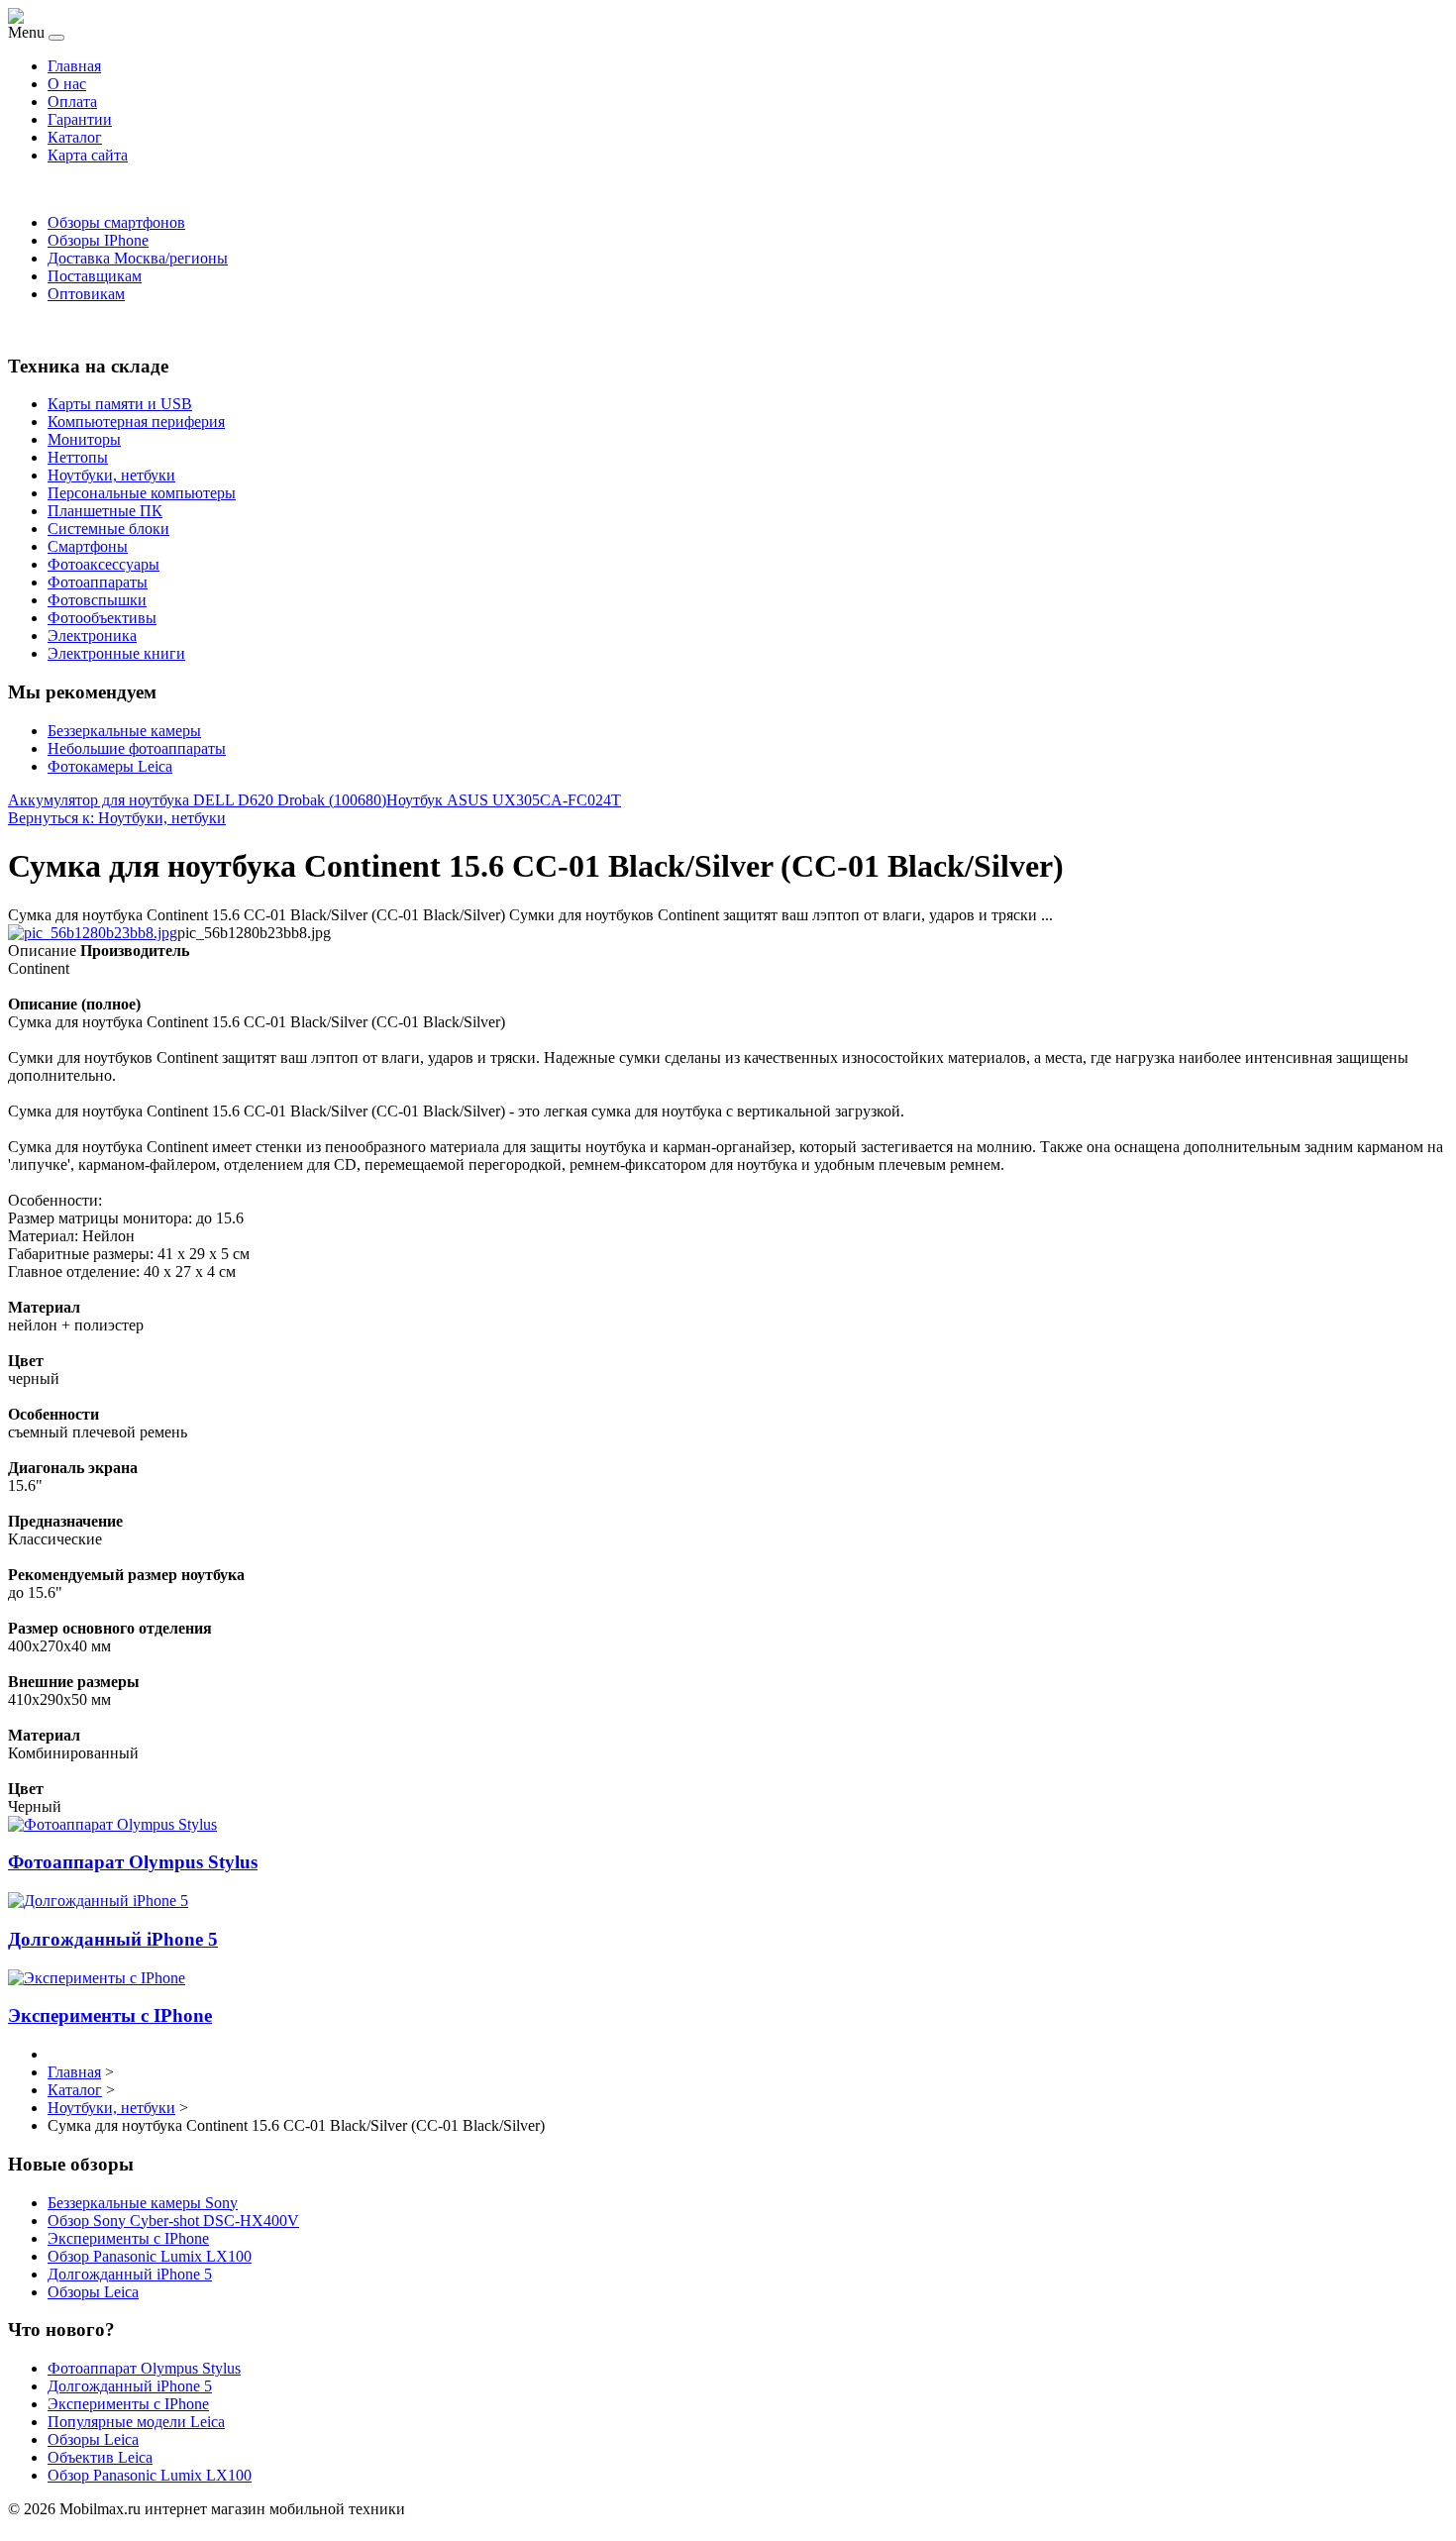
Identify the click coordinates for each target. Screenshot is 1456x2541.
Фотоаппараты (98, 582)
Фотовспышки (97, 600)
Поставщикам (95, 276)
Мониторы (84, 439)
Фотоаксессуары (104, 564)
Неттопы (78, 457)
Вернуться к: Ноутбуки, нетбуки (117, 818)
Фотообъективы (102, 618)
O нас (67, 84)
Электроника (92, 635)
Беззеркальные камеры (124, 731)
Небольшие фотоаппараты (137, 748)
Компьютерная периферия (136, 422)
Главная (74, 66)
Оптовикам (86, 294)
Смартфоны (88, 546)
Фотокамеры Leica (110, 766)
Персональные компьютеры (142, 493)
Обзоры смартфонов (116, 222)
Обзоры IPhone (98, 240)
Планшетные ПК (105, 511)
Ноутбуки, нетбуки (111, 475)
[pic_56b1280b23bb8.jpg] (93, 933)
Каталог (75, 137)
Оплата (72, 102)
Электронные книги (116, 653)
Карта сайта (88, 155)
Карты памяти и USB (120, 404)
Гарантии (80, 119)
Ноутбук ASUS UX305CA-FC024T (504, 800)
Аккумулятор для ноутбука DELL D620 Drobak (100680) (197, 800)
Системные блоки (108, 529)
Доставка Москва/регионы (138, 258)
